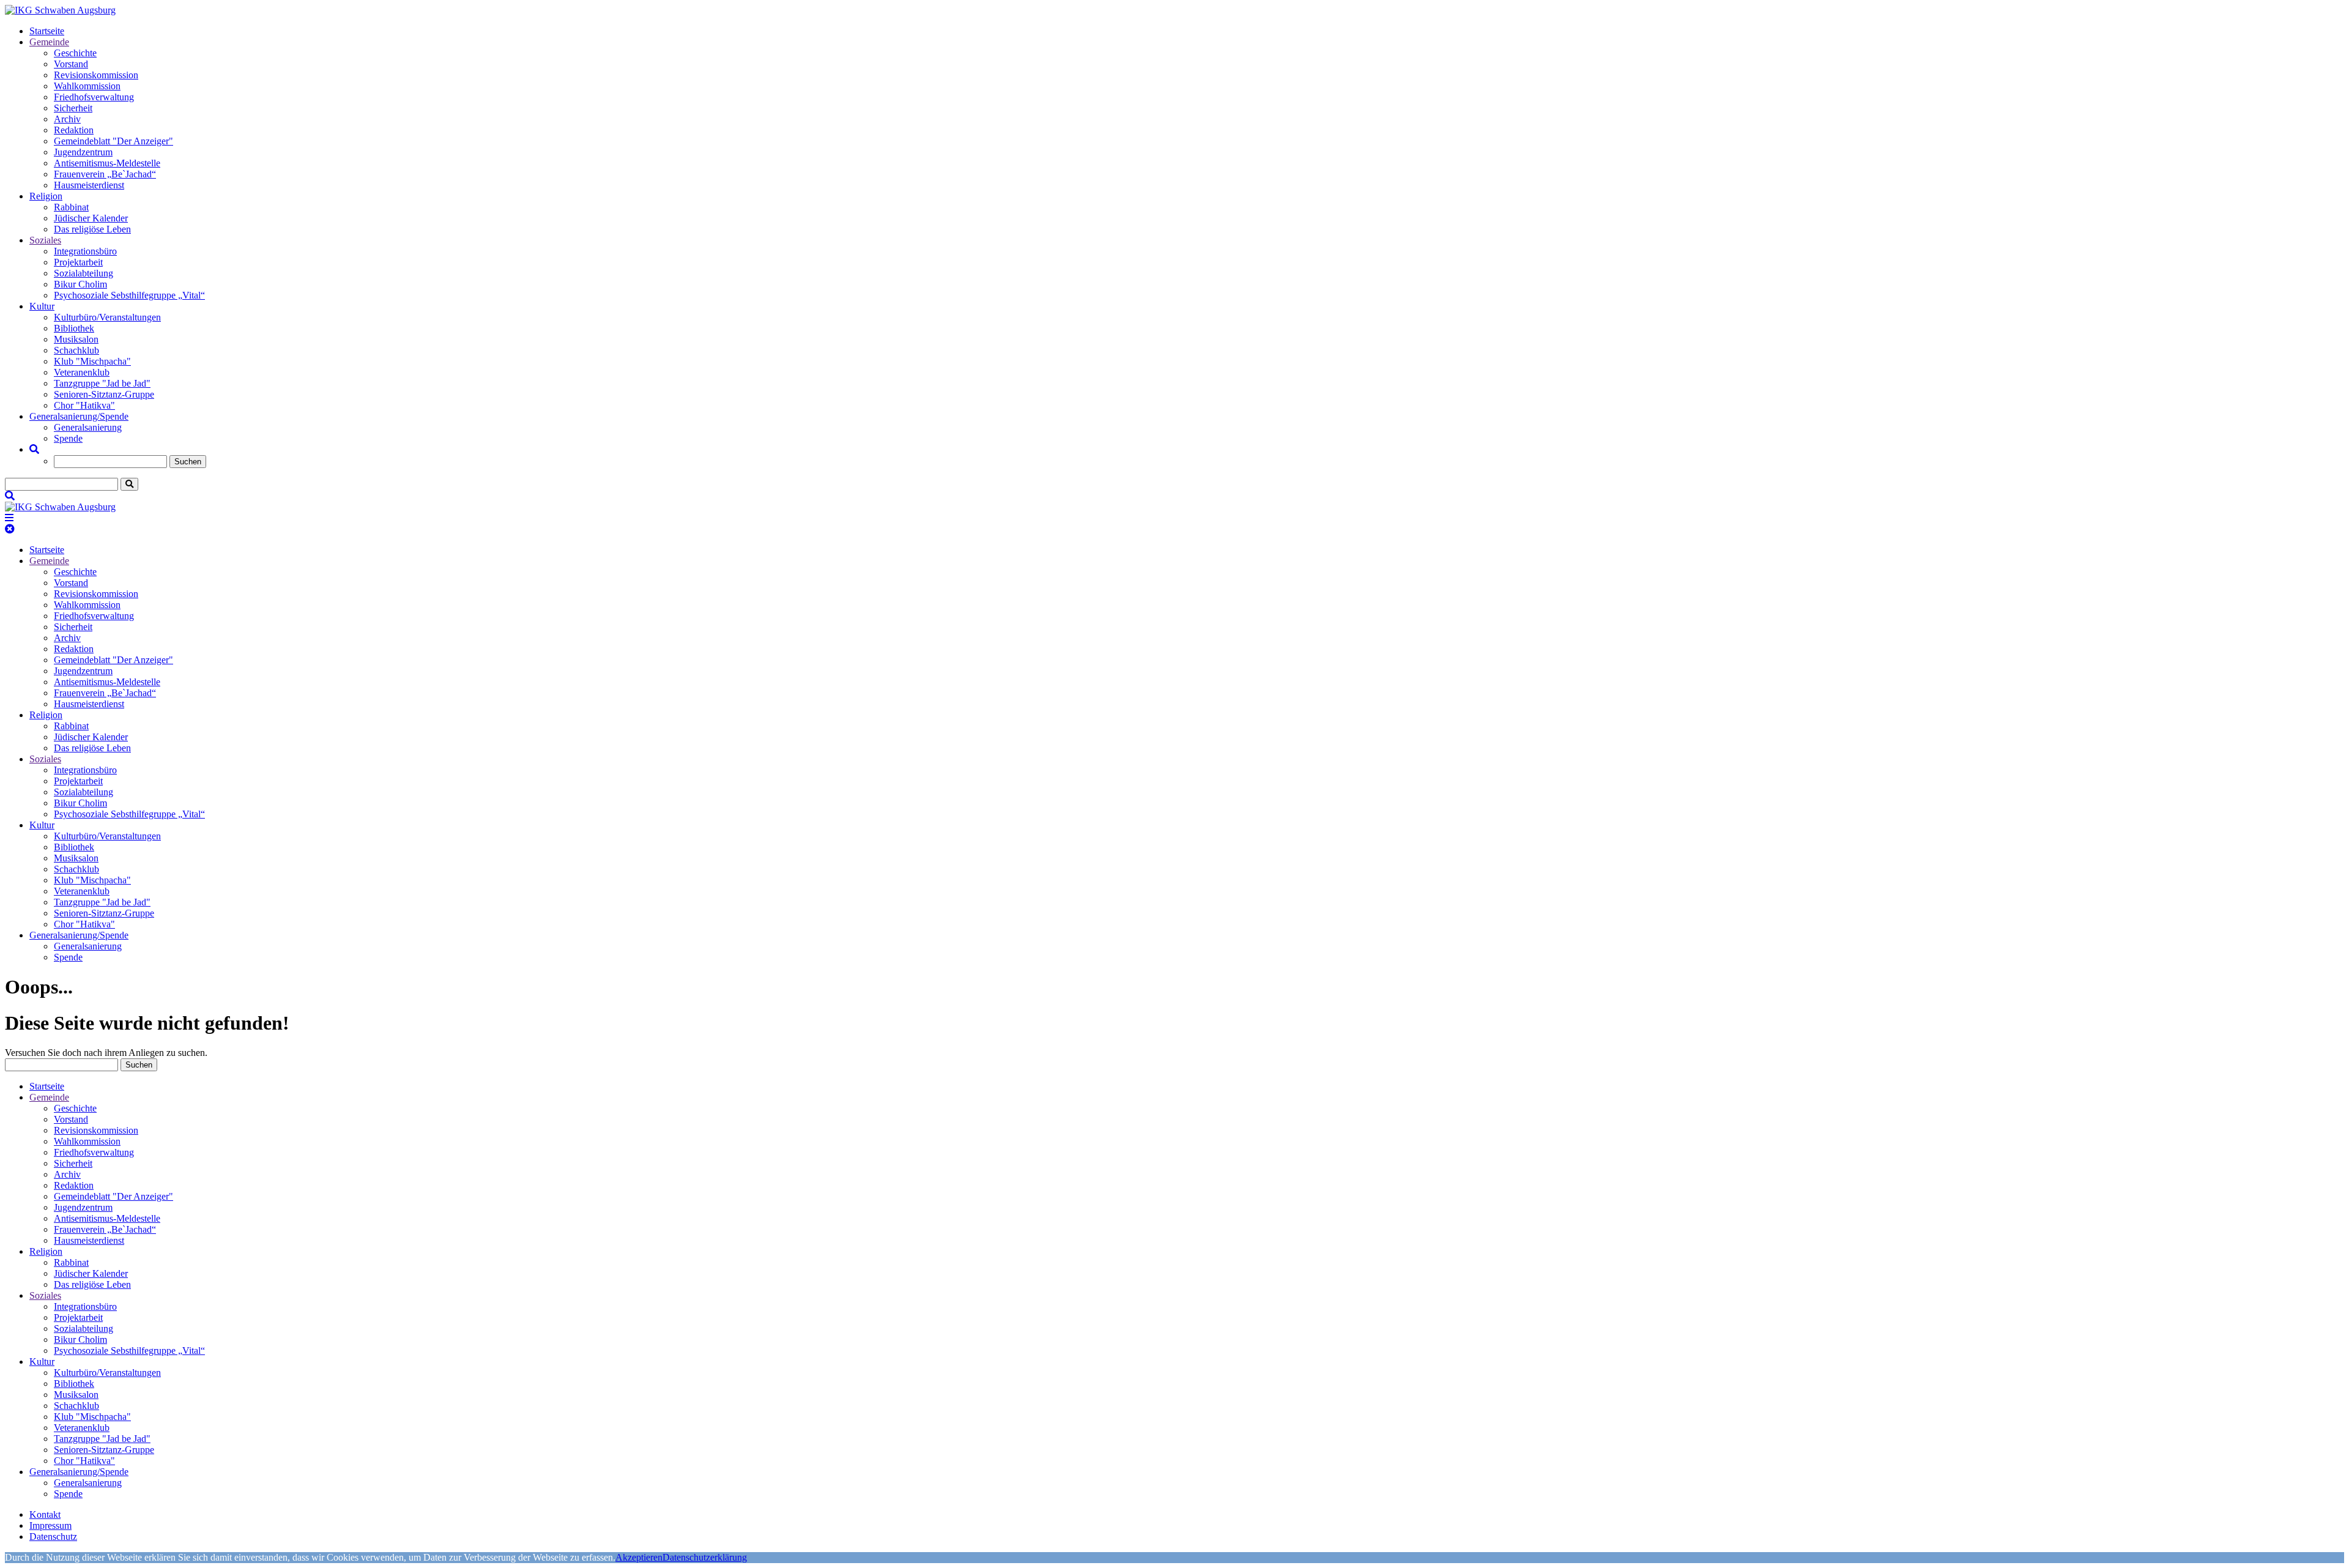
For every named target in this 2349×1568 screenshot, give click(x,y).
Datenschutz (53, 1536)
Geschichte (75, 53)
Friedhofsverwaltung (94, 97)
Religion (46, 196)
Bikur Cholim (80, 284)
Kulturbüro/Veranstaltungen (107, 317)
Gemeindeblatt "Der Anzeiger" (113, 141)
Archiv (67, 119)
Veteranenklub (82, 372)
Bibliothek (74, 328)
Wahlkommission (87, 86)
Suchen (188, 462)
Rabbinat (71, 207)
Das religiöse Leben (92, 229)
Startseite (47, 31)
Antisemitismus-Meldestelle (107, 163)
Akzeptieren (639, 1557)
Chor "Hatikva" (84, 405)
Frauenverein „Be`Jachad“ (105, 174)
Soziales (45, 240)
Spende (68, 438)
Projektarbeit (78, 262)
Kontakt (45, 1514)
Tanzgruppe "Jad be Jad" (102, 383)
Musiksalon (76, 339)
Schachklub (76, 350)
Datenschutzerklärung (705, 1557)
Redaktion (74, 130)
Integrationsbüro (85, 251)
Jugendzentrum (83, 152)
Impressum (50, 1525)
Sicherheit (73, 108)
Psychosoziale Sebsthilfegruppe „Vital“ (129, 295)
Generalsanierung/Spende (79, 416)
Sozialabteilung (83, 273)
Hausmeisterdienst (89, 185)
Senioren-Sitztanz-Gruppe (104, 394)
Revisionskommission (96, 75)
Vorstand (71, 64)
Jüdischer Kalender (91, 218)
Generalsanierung (88, 427)
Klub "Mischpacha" (92, 361)
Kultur (42, 306)
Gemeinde (49, 42)
